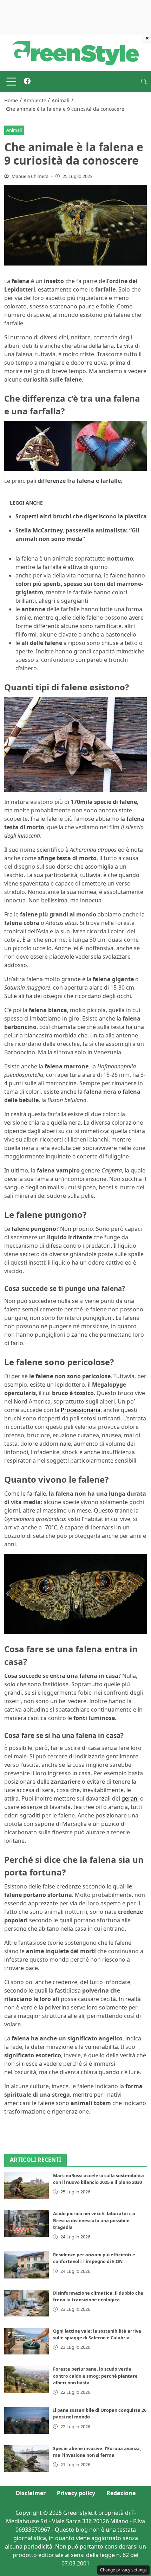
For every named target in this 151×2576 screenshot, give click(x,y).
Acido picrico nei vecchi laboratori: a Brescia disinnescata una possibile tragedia (94, 2220)
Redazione (121, 2493)
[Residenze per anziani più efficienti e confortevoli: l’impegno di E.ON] (27, 2265)
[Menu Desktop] (11, 82)
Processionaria (81, 1410)
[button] (144, 82)
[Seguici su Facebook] (27, 82)
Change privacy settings (123, 2570)
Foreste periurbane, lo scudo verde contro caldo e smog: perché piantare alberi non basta (95, 2376)
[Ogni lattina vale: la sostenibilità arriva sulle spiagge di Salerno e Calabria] (27, 2341)
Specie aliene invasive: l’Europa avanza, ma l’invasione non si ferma (97, 2452)
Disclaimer (31, 2493)
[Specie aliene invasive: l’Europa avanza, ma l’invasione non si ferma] (27, 2459)
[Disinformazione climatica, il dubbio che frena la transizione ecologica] (27, 2303)
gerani (130, 1798)
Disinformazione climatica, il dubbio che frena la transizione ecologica (98, 2296)
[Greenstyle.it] (75, 52)
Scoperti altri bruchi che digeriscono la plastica (81, 516)
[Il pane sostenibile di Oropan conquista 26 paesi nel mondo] (27, 2420)
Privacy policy (76, 2493)
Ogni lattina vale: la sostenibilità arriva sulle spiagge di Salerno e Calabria (97, 2334)
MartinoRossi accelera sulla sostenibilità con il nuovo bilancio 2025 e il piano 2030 (99, 2179)
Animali (14, 130)
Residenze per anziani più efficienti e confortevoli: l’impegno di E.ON (94, 2258)
